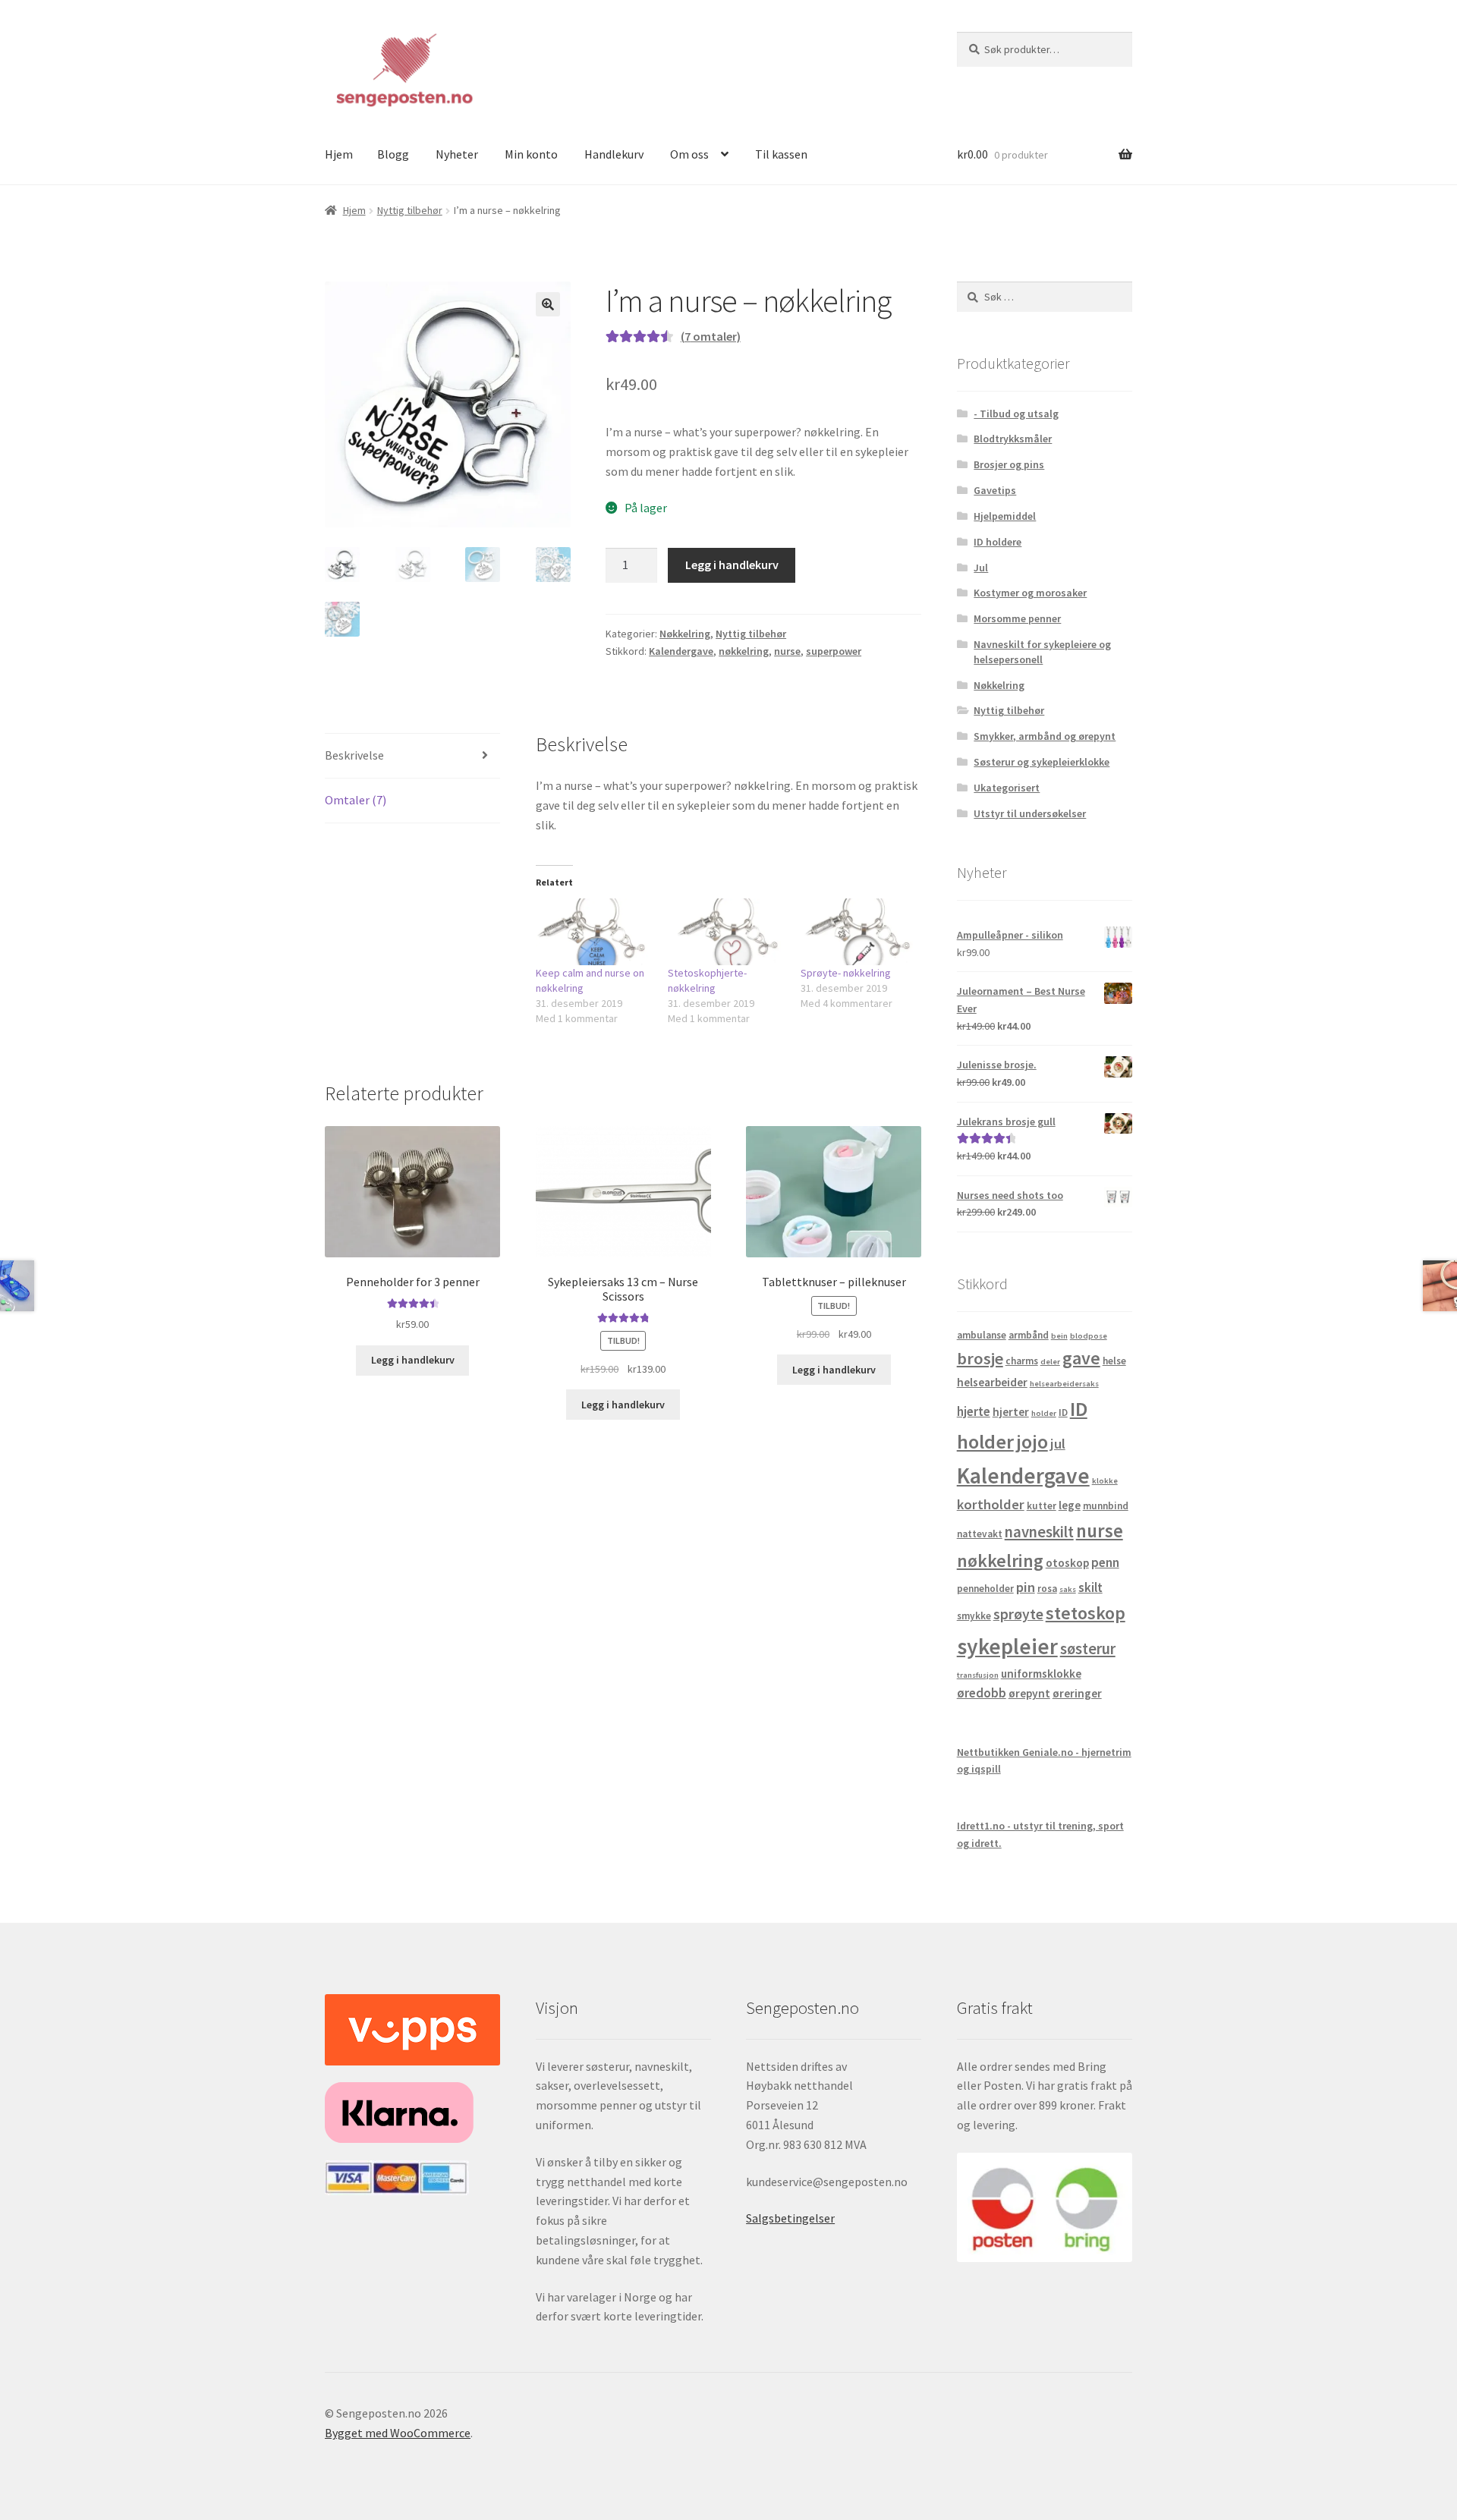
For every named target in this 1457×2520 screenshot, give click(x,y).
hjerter (1011, 1412)
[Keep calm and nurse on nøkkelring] (595, 932)
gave (1081, 1358)
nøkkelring (744, 651)
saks (1068, 1589)
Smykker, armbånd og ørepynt (1045, 736)
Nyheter (457, 154)
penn (1105, 1562)
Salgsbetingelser (790, 2218)
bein (1059, 1336)
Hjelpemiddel (1005, 516)
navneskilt (1039, 1532)
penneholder (985, 1589)
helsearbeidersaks (1064, 1384)
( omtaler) (711, 336)
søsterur (1088, 1649)
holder (1044, 1413)
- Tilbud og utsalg (1016, 414)
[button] (548, 304)
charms (1022, 1361)
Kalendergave (681, 651)
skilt (1090, 1587)
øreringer (1077, 1693)
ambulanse (982, 1335)
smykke (974, 1616)
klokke (1105, 1481)
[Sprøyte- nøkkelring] (859, 932)
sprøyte (1018, 1614)
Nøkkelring (685, 634)
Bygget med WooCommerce (398, 2433)
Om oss (689, 154)
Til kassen (781, 154)
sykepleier (1007, 1646)
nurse (787, 651)
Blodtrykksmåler (1013, 439)
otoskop (1067, 1563)
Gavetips (995, 490)
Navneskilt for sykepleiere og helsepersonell (1042, 652)
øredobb (982, 1693)
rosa (1047, 1589)
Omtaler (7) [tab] (356, 800)
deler (1050, 1362)
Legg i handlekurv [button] (413, 1360)
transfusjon (978, 1675)
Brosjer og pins (1009, 464)
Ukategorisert (1007, 788)
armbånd (1029, 1335)
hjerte (974, 1411)
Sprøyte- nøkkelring (846, 973)
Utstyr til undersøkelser (1030, 813)
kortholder (991, 1504)
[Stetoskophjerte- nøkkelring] (727, 932)
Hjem (339, 154)
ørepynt (1029, 1693)
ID (1063, 1413)
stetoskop (1086, 1613)
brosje (980, 1358)
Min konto (531, 154)
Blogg (393, 154)
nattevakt (980, 1534)
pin (1026, 1587)
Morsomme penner (1017, 618)
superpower (834, 651)
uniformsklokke (1041, 1674)
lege (1070, 1505)
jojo (1032, 1441)
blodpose (1089, 1336)
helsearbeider (992, 1382)
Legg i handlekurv (732, 565)
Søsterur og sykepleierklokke (1042, 762)
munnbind (1106, 1506)
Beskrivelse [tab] (354, 755)
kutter (1042, 1506)
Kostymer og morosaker (1030, 593)
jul (1058, 1444)
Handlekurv (614, 154)
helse (1114, 1361)
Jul (981, 568)
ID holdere (998, 542)
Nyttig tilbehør (410, 210)
